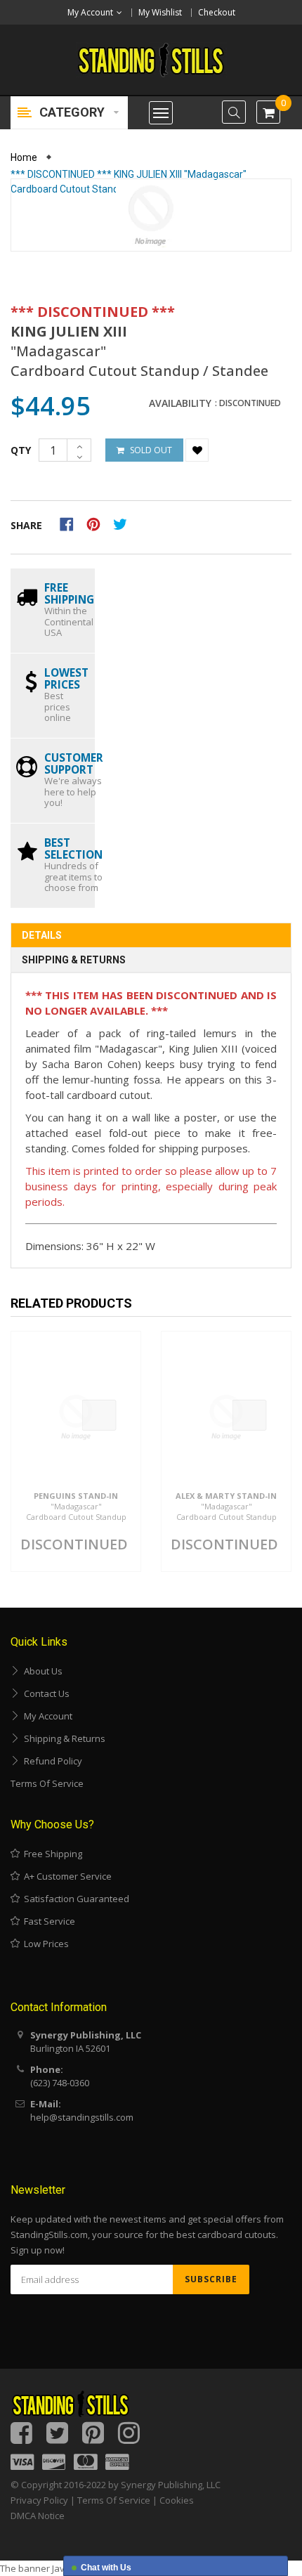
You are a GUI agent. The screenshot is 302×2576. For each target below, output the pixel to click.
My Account (46, 1716)
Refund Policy (51, 1761)
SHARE (26, 525)
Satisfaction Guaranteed (74, 1899)
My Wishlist (160, 12)
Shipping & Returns (74, 960)
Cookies (177, 2500)
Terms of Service (47, 1783)
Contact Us (45, 1693)
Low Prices (44, 1944)
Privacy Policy (39, 2500)
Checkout (217, 12)
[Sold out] (99, 1415)
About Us (41, 1671)
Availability (180, 403)
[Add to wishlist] (197, 450)
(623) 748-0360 (60, 2083)
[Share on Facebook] (71, 523)
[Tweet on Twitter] (124, 523)
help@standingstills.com (82, 2117)
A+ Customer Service (66, 1876)
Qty (21, 450)
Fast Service (47, 1921)
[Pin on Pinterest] (98, 523)
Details (42, 935)
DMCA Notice (38, 2516)
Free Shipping (51, 1854)
